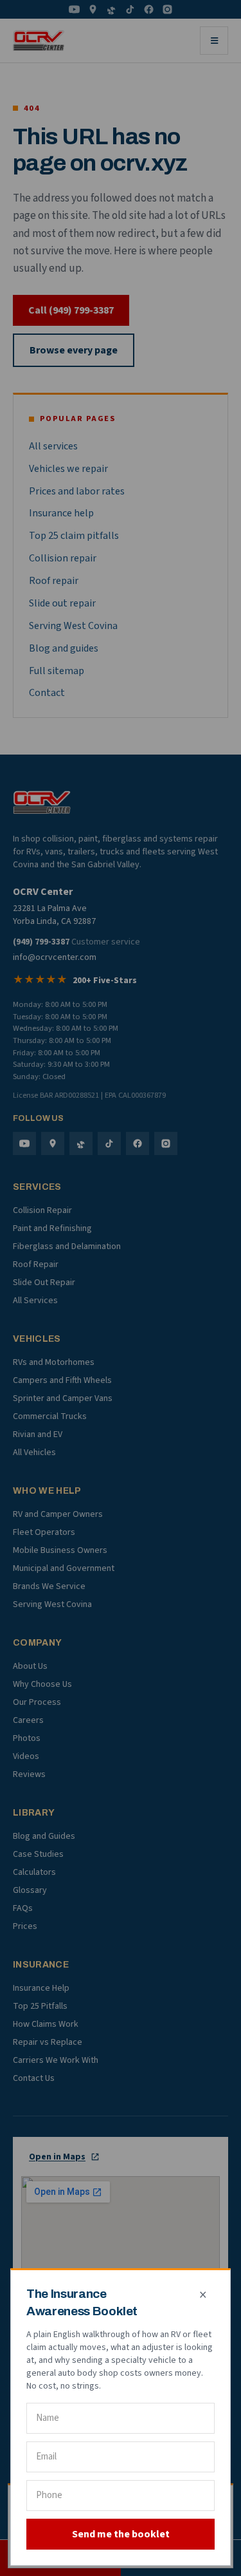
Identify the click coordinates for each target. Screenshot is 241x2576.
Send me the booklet (121, 2534)
